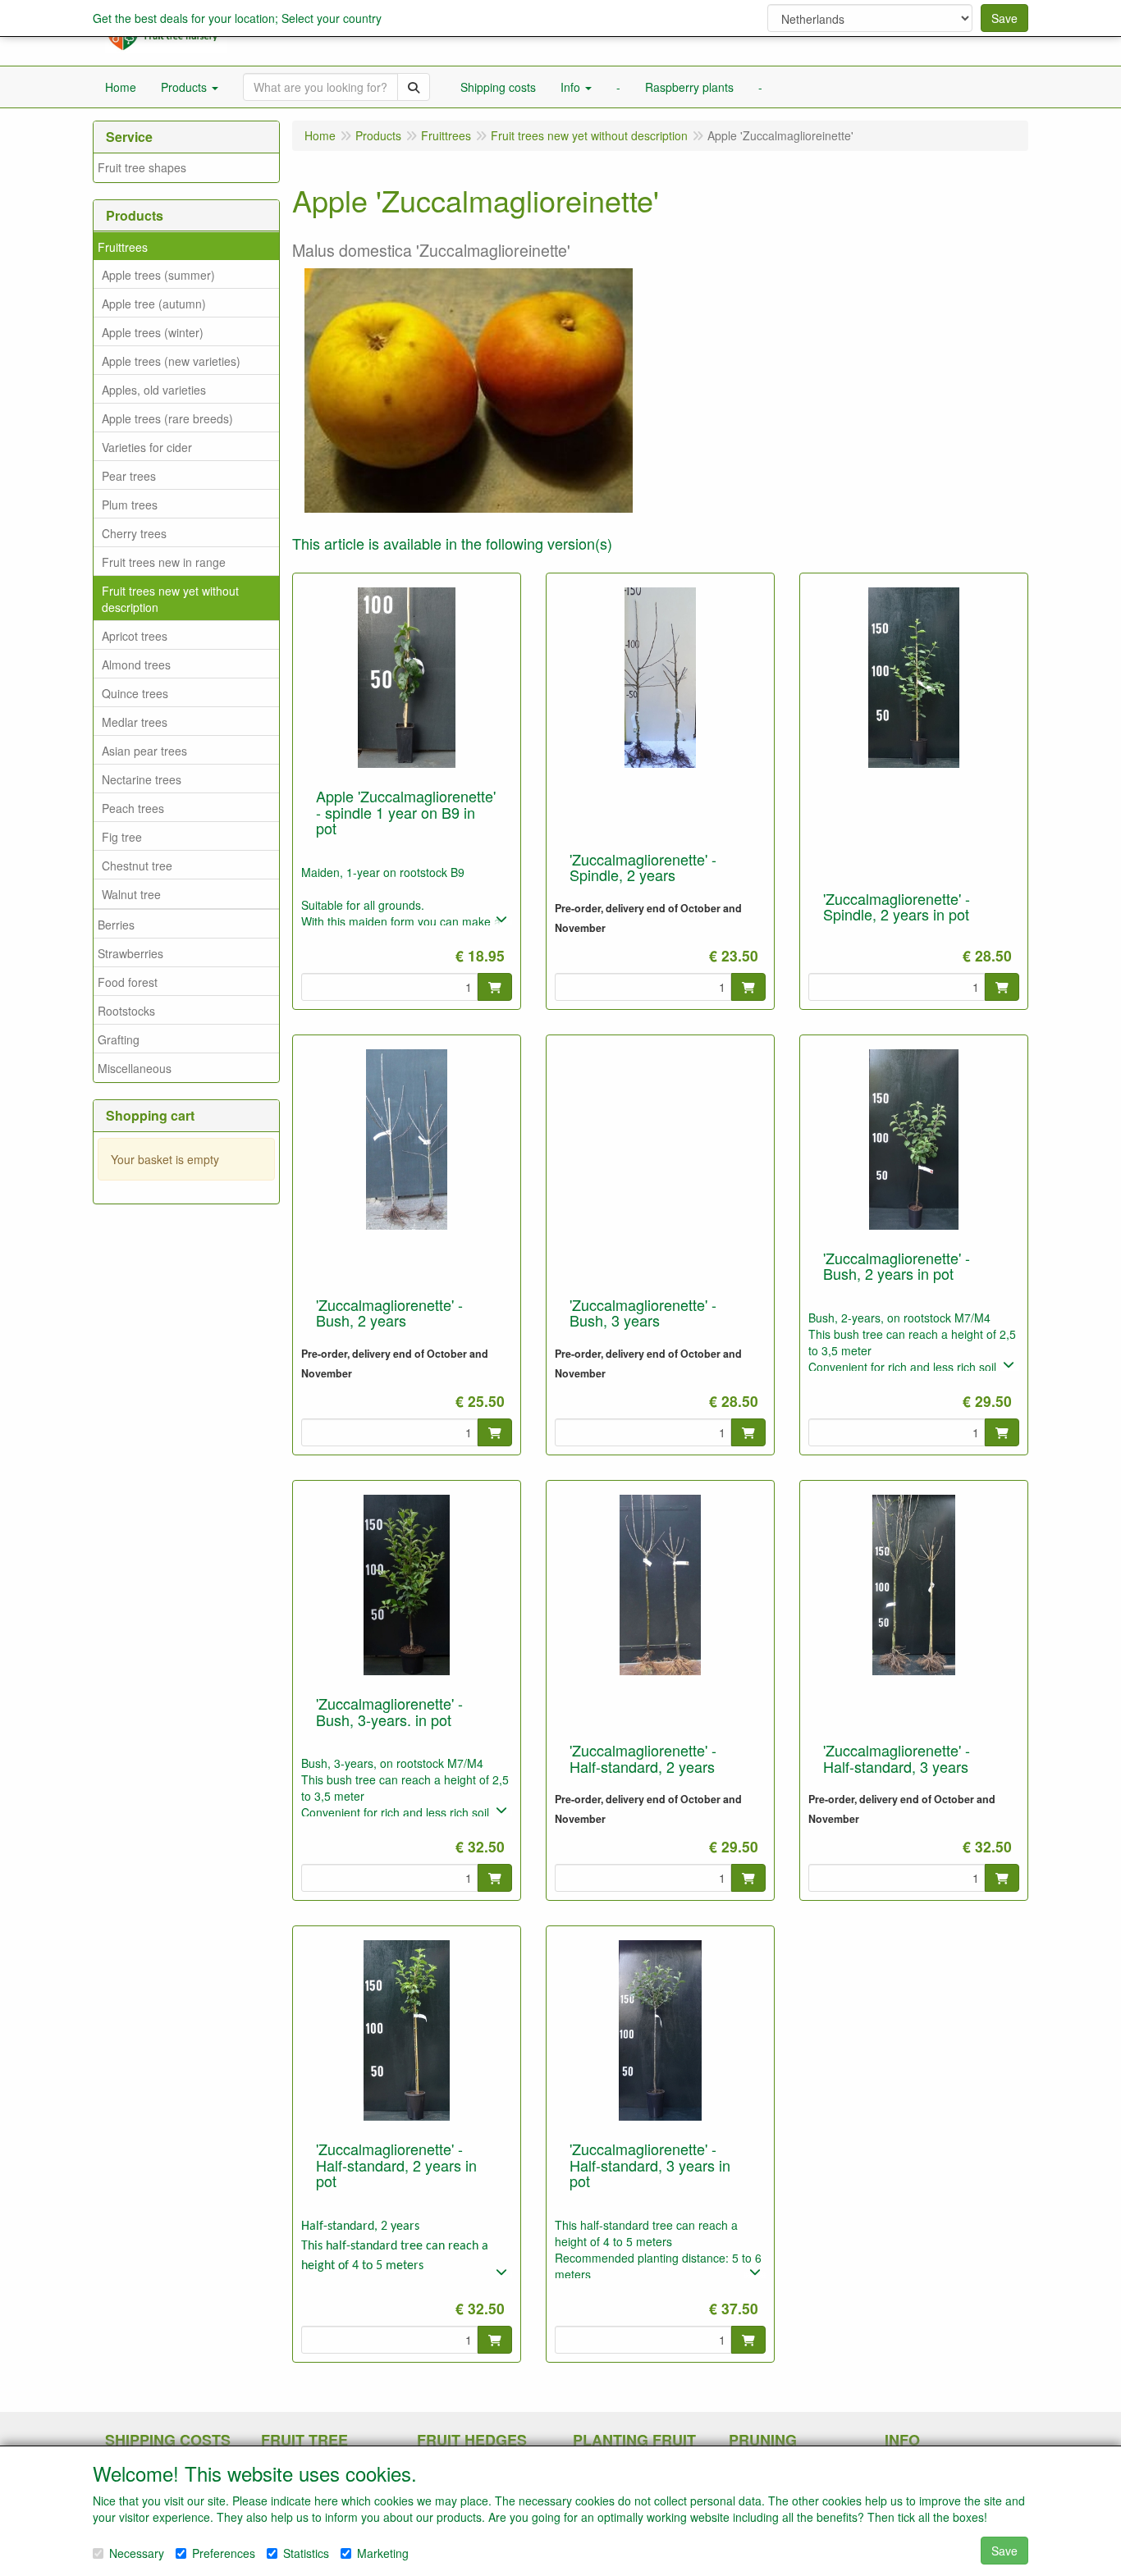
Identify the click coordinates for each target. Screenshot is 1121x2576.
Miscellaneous (135, 1068)
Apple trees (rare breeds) (167, 418)
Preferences (224, 2553)
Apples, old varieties (154, 390)
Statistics (306, 2553)
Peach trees (133, 808)
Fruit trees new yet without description (170, 599)
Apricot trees (135, 636)
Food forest (128, 982)
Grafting (119, 1039)
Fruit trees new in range (164, 562)
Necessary (137, 2553)
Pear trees (129, 476)
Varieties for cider (147, 447)
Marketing (383, 2553)
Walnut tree (131, 894)
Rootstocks (126, 1011)
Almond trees (136, 665)
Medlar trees (135, 722)
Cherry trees (134, 533)
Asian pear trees (144, 751)
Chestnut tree (137, 866)
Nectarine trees (142, 779)
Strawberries (130, 953)
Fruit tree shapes (142, 167)
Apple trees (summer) (158, 275)
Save (1004, 18)
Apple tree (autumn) (154, 304)
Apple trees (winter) (153, 332)
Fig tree (122, 837)
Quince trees (135, 693)
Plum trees (130, 505)
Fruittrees (123, 247)
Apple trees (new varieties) (171, 361)
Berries (116, 925)
